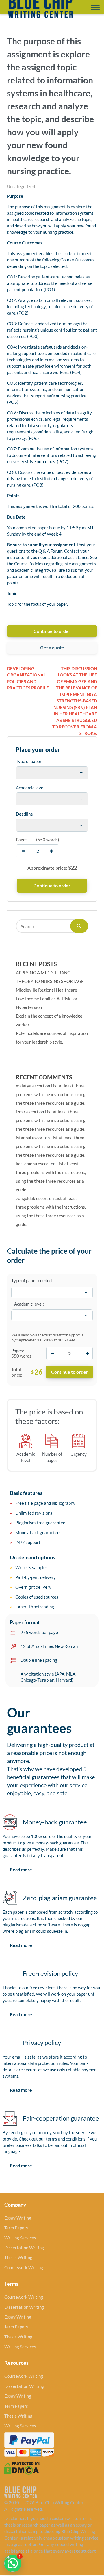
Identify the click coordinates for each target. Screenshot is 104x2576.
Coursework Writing (24, 2267)
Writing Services (20, 2238)
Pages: (18, 1351)
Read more (21, 1869)
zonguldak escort (32, 1198)
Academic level (30, 788)
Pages (22, 840)
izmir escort (27, 1112)
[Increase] (87, 1353)
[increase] (51, 851)
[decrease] (24, 851)
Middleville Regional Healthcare (47, 990)
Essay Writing (18, 2218)
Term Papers (16, 2228)
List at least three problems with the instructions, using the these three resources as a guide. (51, 1094)
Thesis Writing (18, 2257)
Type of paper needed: (32, 1280)
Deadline (24, 814)
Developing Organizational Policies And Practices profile (28, 678)
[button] (13, 2563)
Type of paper (29, 761)
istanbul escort (30, 1138)
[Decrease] (52, 1353)
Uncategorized (21, 186)
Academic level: (29, 1304)
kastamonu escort (33, 1164)
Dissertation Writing (24, 2248)
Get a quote (52, 647)
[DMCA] (22, 2468)
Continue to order (52, 631)
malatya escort (30, 1086)
